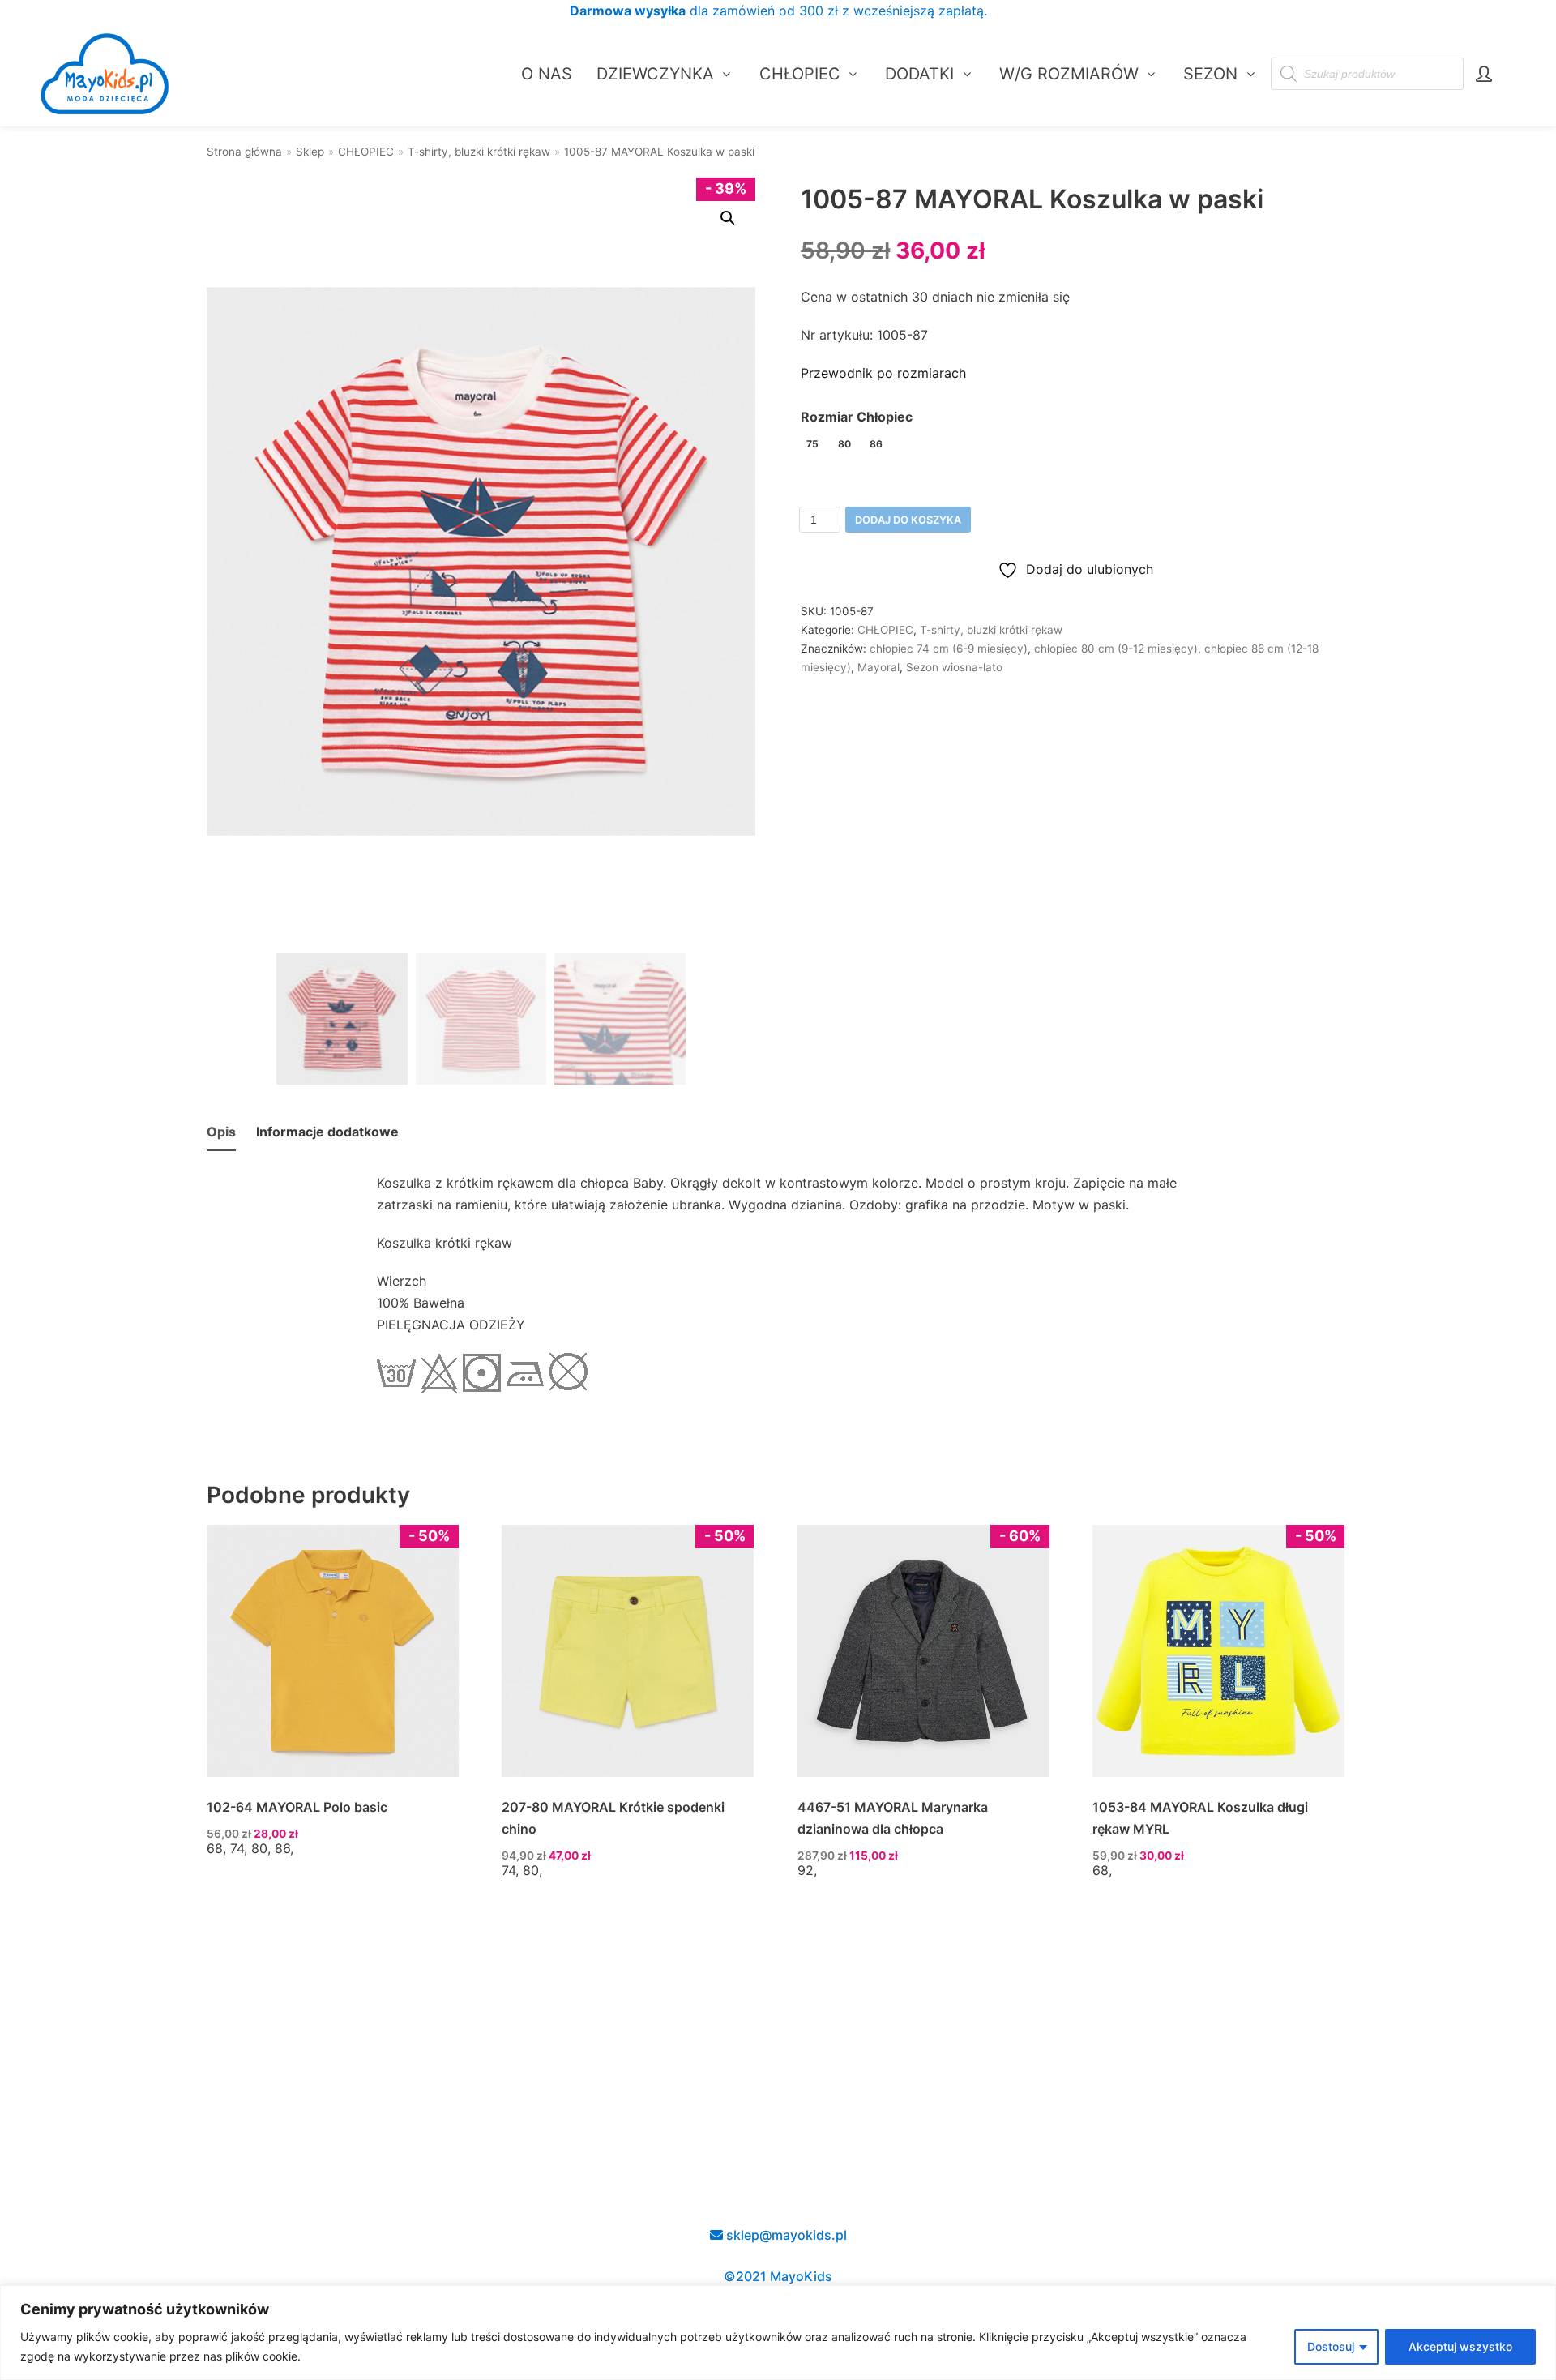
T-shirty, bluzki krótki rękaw (479, 152)
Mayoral (878, 667)
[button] (728, 218)
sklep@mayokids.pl (785, 2235)
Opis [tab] (221, 1132)
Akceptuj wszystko (1460, 2346)
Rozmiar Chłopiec (857, 417)
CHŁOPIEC (366, 152)
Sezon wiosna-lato (954, 667)
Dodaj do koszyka (908, 520)
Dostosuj (1331, 2346)
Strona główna (244, 152)
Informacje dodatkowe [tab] (327, 1132)
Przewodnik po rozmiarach (883, 373)
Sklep (310, 152)
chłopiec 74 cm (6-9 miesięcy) (949, 649)
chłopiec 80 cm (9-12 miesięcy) (1116, 649)
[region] (778, 2333)
